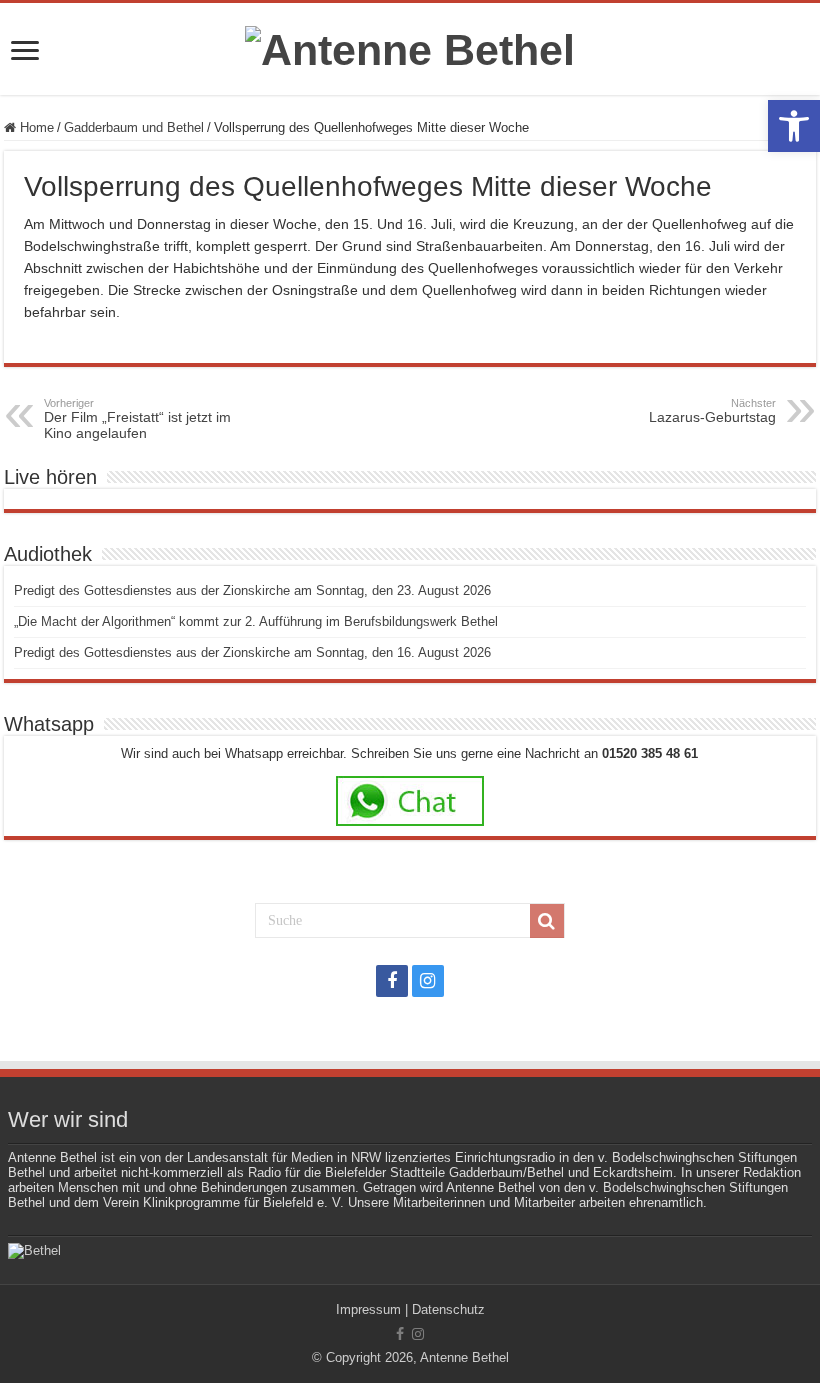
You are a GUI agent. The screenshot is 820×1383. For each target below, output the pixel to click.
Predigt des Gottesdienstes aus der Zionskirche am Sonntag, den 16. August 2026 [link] (252, 652)
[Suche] (547, 921)
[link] (794, 126)
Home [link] (35, 127)
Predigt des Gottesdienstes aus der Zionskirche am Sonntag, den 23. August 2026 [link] (252, 590)
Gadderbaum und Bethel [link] (134, 127)
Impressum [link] (368, 1309)
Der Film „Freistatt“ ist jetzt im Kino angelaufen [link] (137, 419)
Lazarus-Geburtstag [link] (712, 411)
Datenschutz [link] (448, 1309)
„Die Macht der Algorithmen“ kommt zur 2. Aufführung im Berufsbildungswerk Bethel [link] (256, 621)
